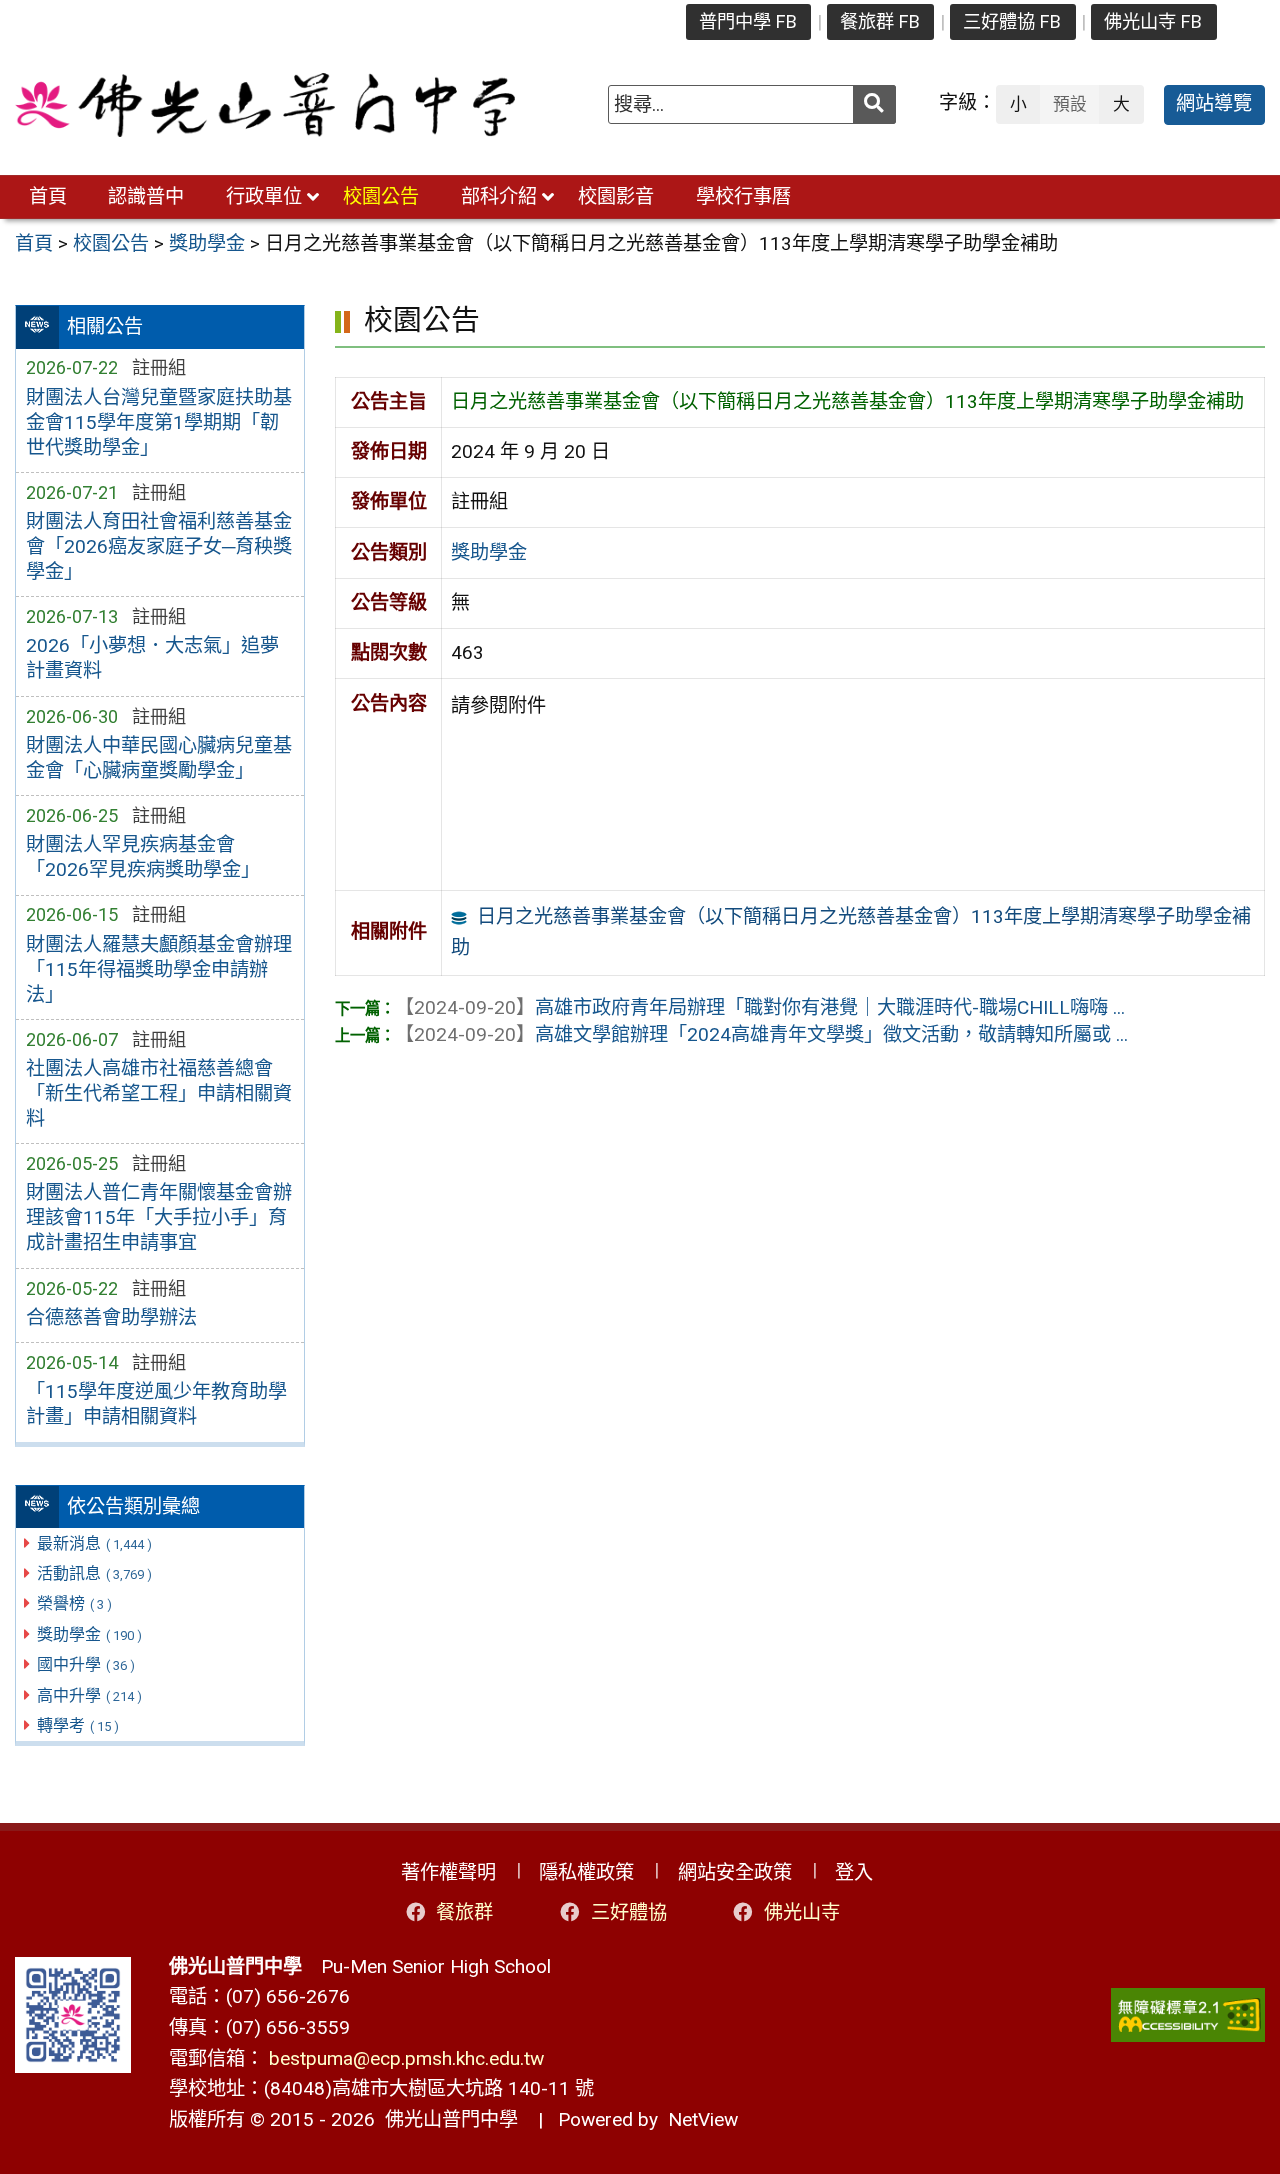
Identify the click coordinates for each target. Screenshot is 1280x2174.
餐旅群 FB (880, 21)
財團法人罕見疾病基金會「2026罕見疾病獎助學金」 (143, 857)
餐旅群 (464, 1912)
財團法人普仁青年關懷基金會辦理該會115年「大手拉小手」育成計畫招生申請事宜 (159, 1217)
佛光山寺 (802, 1912)
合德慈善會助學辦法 (111, 1317)
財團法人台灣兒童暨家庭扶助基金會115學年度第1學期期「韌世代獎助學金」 (159, 422)
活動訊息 (94, 1573)
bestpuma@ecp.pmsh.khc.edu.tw (406, 2058)
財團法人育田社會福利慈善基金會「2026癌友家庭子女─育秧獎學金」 (159, 546)
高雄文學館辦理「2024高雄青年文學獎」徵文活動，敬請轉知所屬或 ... (761, 1034)
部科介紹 (499, 196)
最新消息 (94, 1543)
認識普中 (146, 196)
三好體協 (629, 1912)
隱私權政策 (586, 1872)
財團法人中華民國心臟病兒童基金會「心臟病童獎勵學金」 (159, 758)
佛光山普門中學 (446, 2119)
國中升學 (86, 1664)
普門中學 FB (748, 21)
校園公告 (381, 196)
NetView (703, 2119)
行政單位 (264, 196)
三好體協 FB (1012, 21)
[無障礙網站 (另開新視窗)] (1188, 2015)
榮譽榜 (74, 1603)
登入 (854, 1872)
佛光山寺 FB (1153, 21)
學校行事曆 (743, 196)
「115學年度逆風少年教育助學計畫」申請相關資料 (156, 1404)
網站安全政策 (735, 1872)
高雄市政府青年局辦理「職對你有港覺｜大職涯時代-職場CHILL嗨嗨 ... (760, 1007)
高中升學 (89, 1695)
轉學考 (78, 1725)
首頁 (48, 196)
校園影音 (616, 196)
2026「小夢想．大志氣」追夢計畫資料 (152, 658)
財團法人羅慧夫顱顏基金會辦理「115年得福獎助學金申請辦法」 (159, 969)
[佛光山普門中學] (265, 105)
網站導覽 (1214, 103)
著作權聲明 (448, 1872)
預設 (1070, 104)
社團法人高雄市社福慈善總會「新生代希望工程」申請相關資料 (159, 1093)
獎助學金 (89, 1634)
